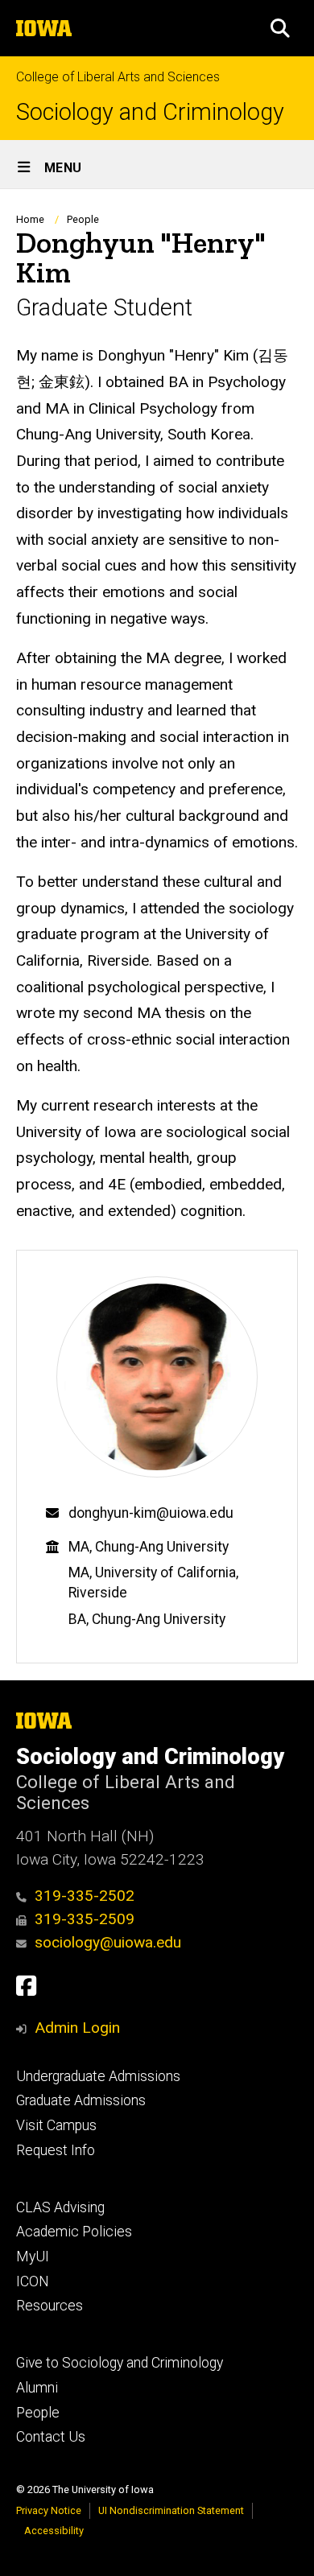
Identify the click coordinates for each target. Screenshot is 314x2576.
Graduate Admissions (81, 2100)
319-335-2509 (85, 1919)
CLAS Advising (60, 2207)
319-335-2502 (85, 1896)
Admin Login (77, 2028)
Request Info (56, 2150)
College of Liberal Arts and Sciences (118, 77)
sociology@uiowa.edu (108, 1942)
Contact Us (51, 2437)
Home (30, 219)
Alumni (37, 2388)
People (83, 219)
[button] (280, 28)
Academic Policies (74, 2232)
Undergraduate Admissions (98, 2076)
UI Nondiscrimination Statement (171, 2510)
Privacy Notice (49, 2510)
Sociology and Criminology (150, 112)
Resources (50, 2306)
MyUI (33, 2257)
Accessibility (54, 2531)
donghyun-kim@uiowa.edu (151, 1513)
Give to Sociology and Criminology (120, 2363)
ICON (33, 2281)
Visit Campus (56, 2125)
